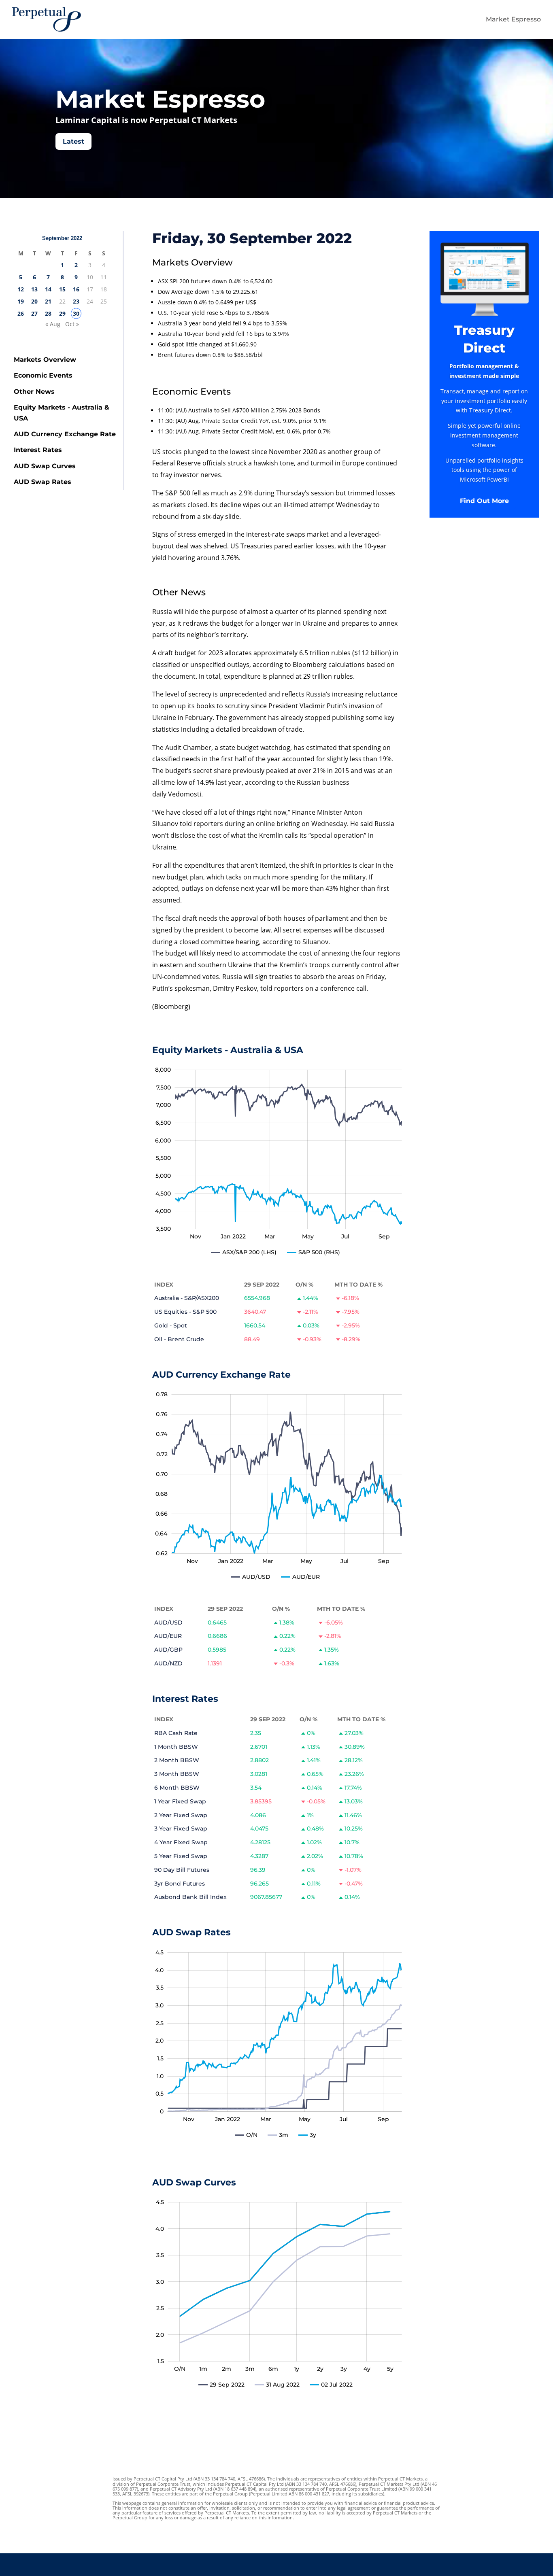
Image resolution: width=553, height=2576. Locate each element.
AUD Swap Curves (45, 466)
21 (48, 301)
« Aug (53, 324)
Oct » (72, 324)
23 (76, 301)
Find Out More (484, 501)
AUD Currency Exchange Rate (65, 434)
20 (34, 301)
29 (62, 313)
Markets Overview (45, 360)
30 (76, 313)
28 (48, 313)
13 (34, 289)
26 (21, 313)
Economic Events (43, 375)
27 (34, 313)
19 (21, 301)
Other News (34, 392)
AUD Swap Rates (43, 482)
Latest (73, 141)
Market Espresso (513, 19)
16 (76, 289)
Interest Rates (38, 450)
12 (21, 289)
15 (62, 289)
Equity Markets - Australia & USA (62, 413)
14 (48, 289)
